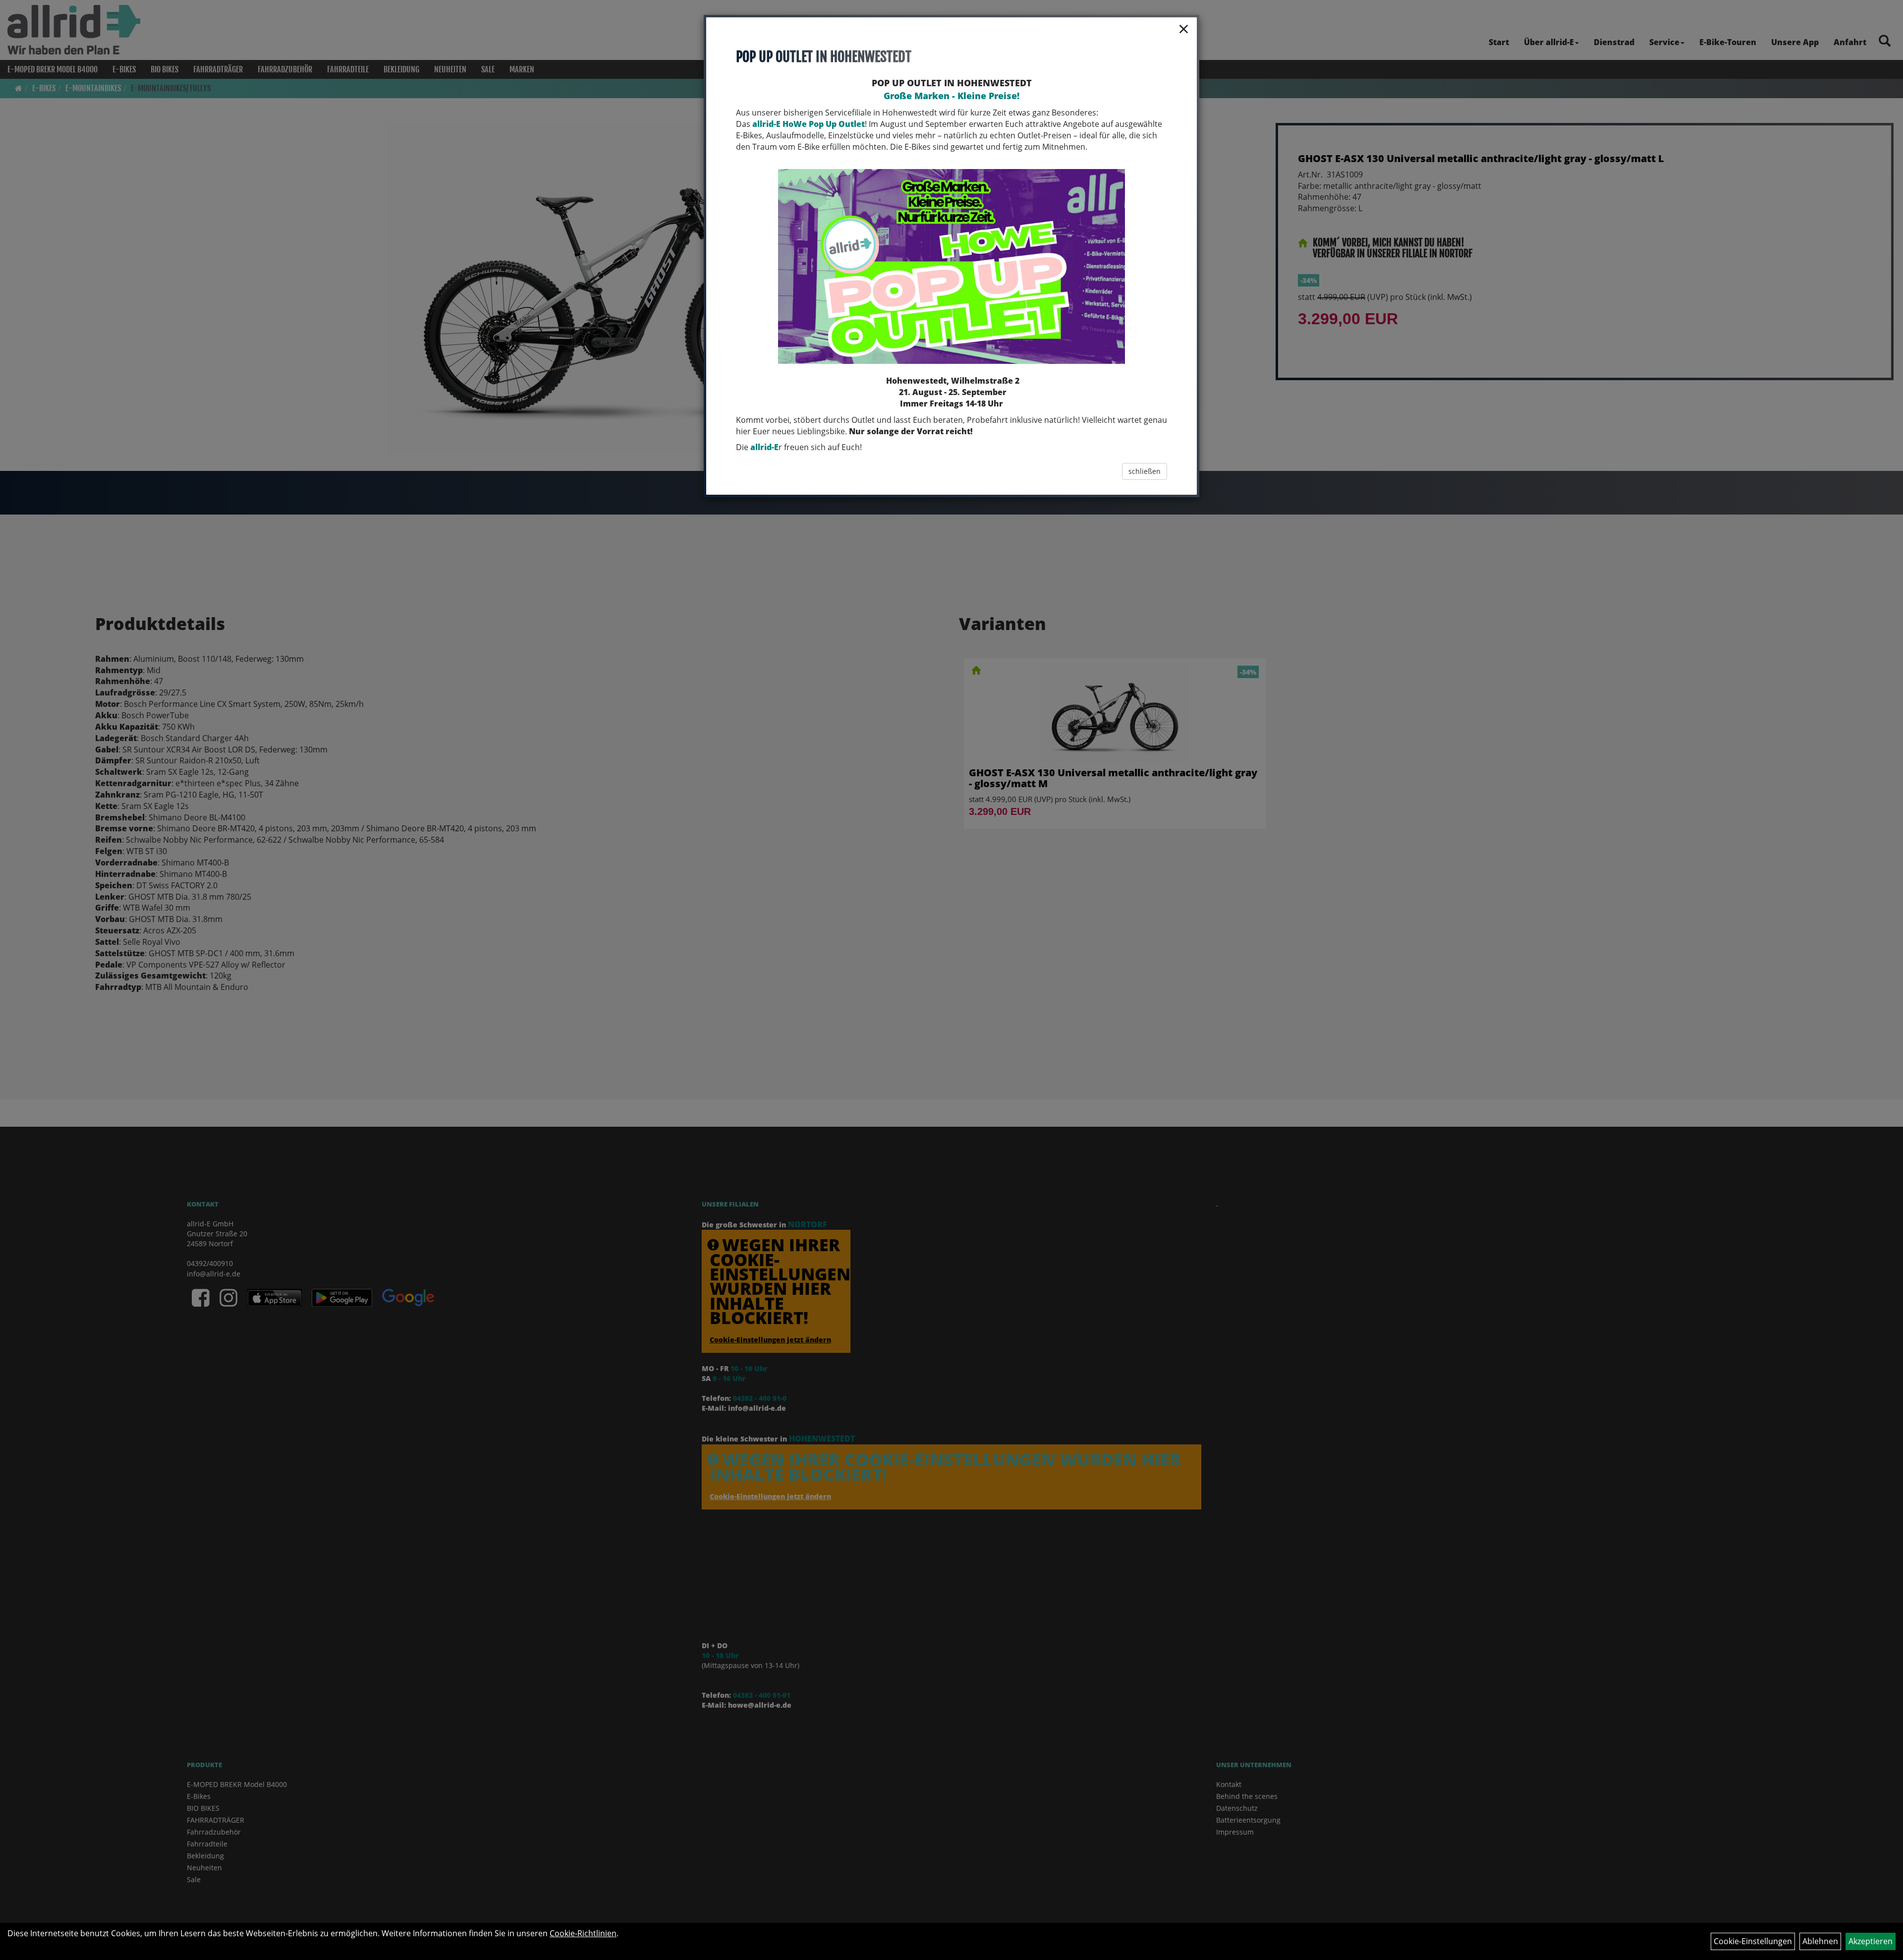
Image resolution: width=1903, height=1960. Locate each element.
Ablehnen (1820, 1941)
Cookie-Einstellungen (1753, 1941)
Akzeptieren (1871, 1941)
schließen (1145, 471)
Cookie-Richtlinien (583, 1933)
